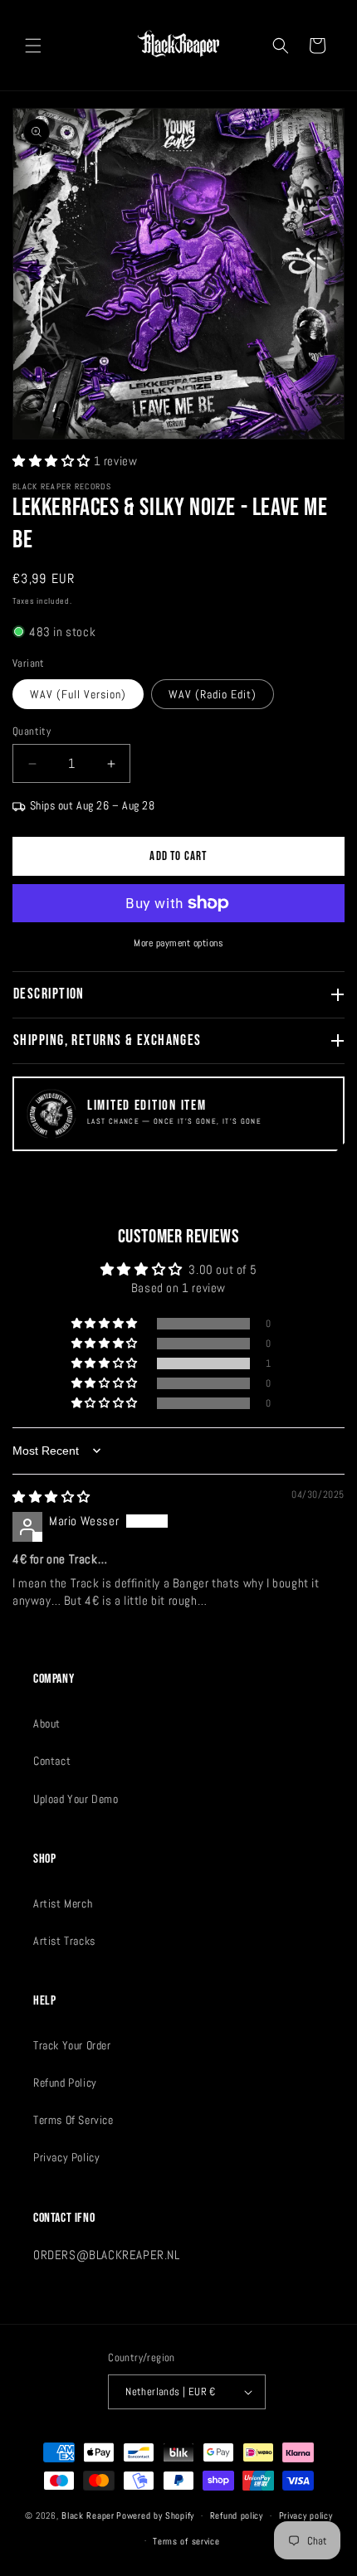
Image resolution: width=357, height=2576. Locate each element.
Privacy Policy (66, 2157)
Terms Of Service (73, 2120)
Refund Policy (65, 2083)
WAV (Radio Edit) (213, 694)
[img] (51, 1497)
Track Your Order (72, 2045)
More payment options (178, 943)
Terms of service (186, 2541)
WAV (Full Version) (78, 694)
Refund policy (237, 2515)
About (47, 1723)
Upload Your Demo (76, 1799)
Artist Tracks (64, 1941)
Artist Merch (63, 1903)
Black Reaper (88, 2515)
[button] (33, 46)
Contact (52, 1761)
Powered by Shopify (155, 2515)
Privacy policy (306, 2515)
